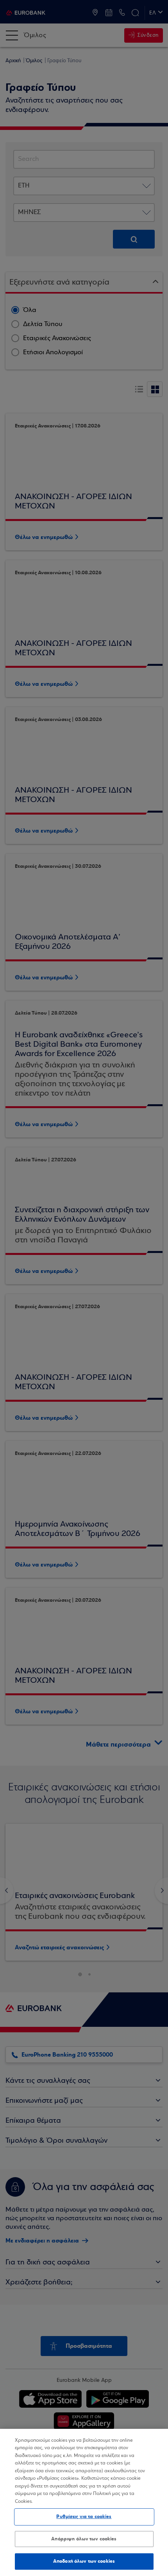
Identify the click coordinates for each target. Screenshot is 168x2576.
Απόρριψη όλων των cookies (84, 2539)
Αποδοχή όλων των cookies (84, 2561)
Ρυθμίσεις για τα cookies (84, 2517)
